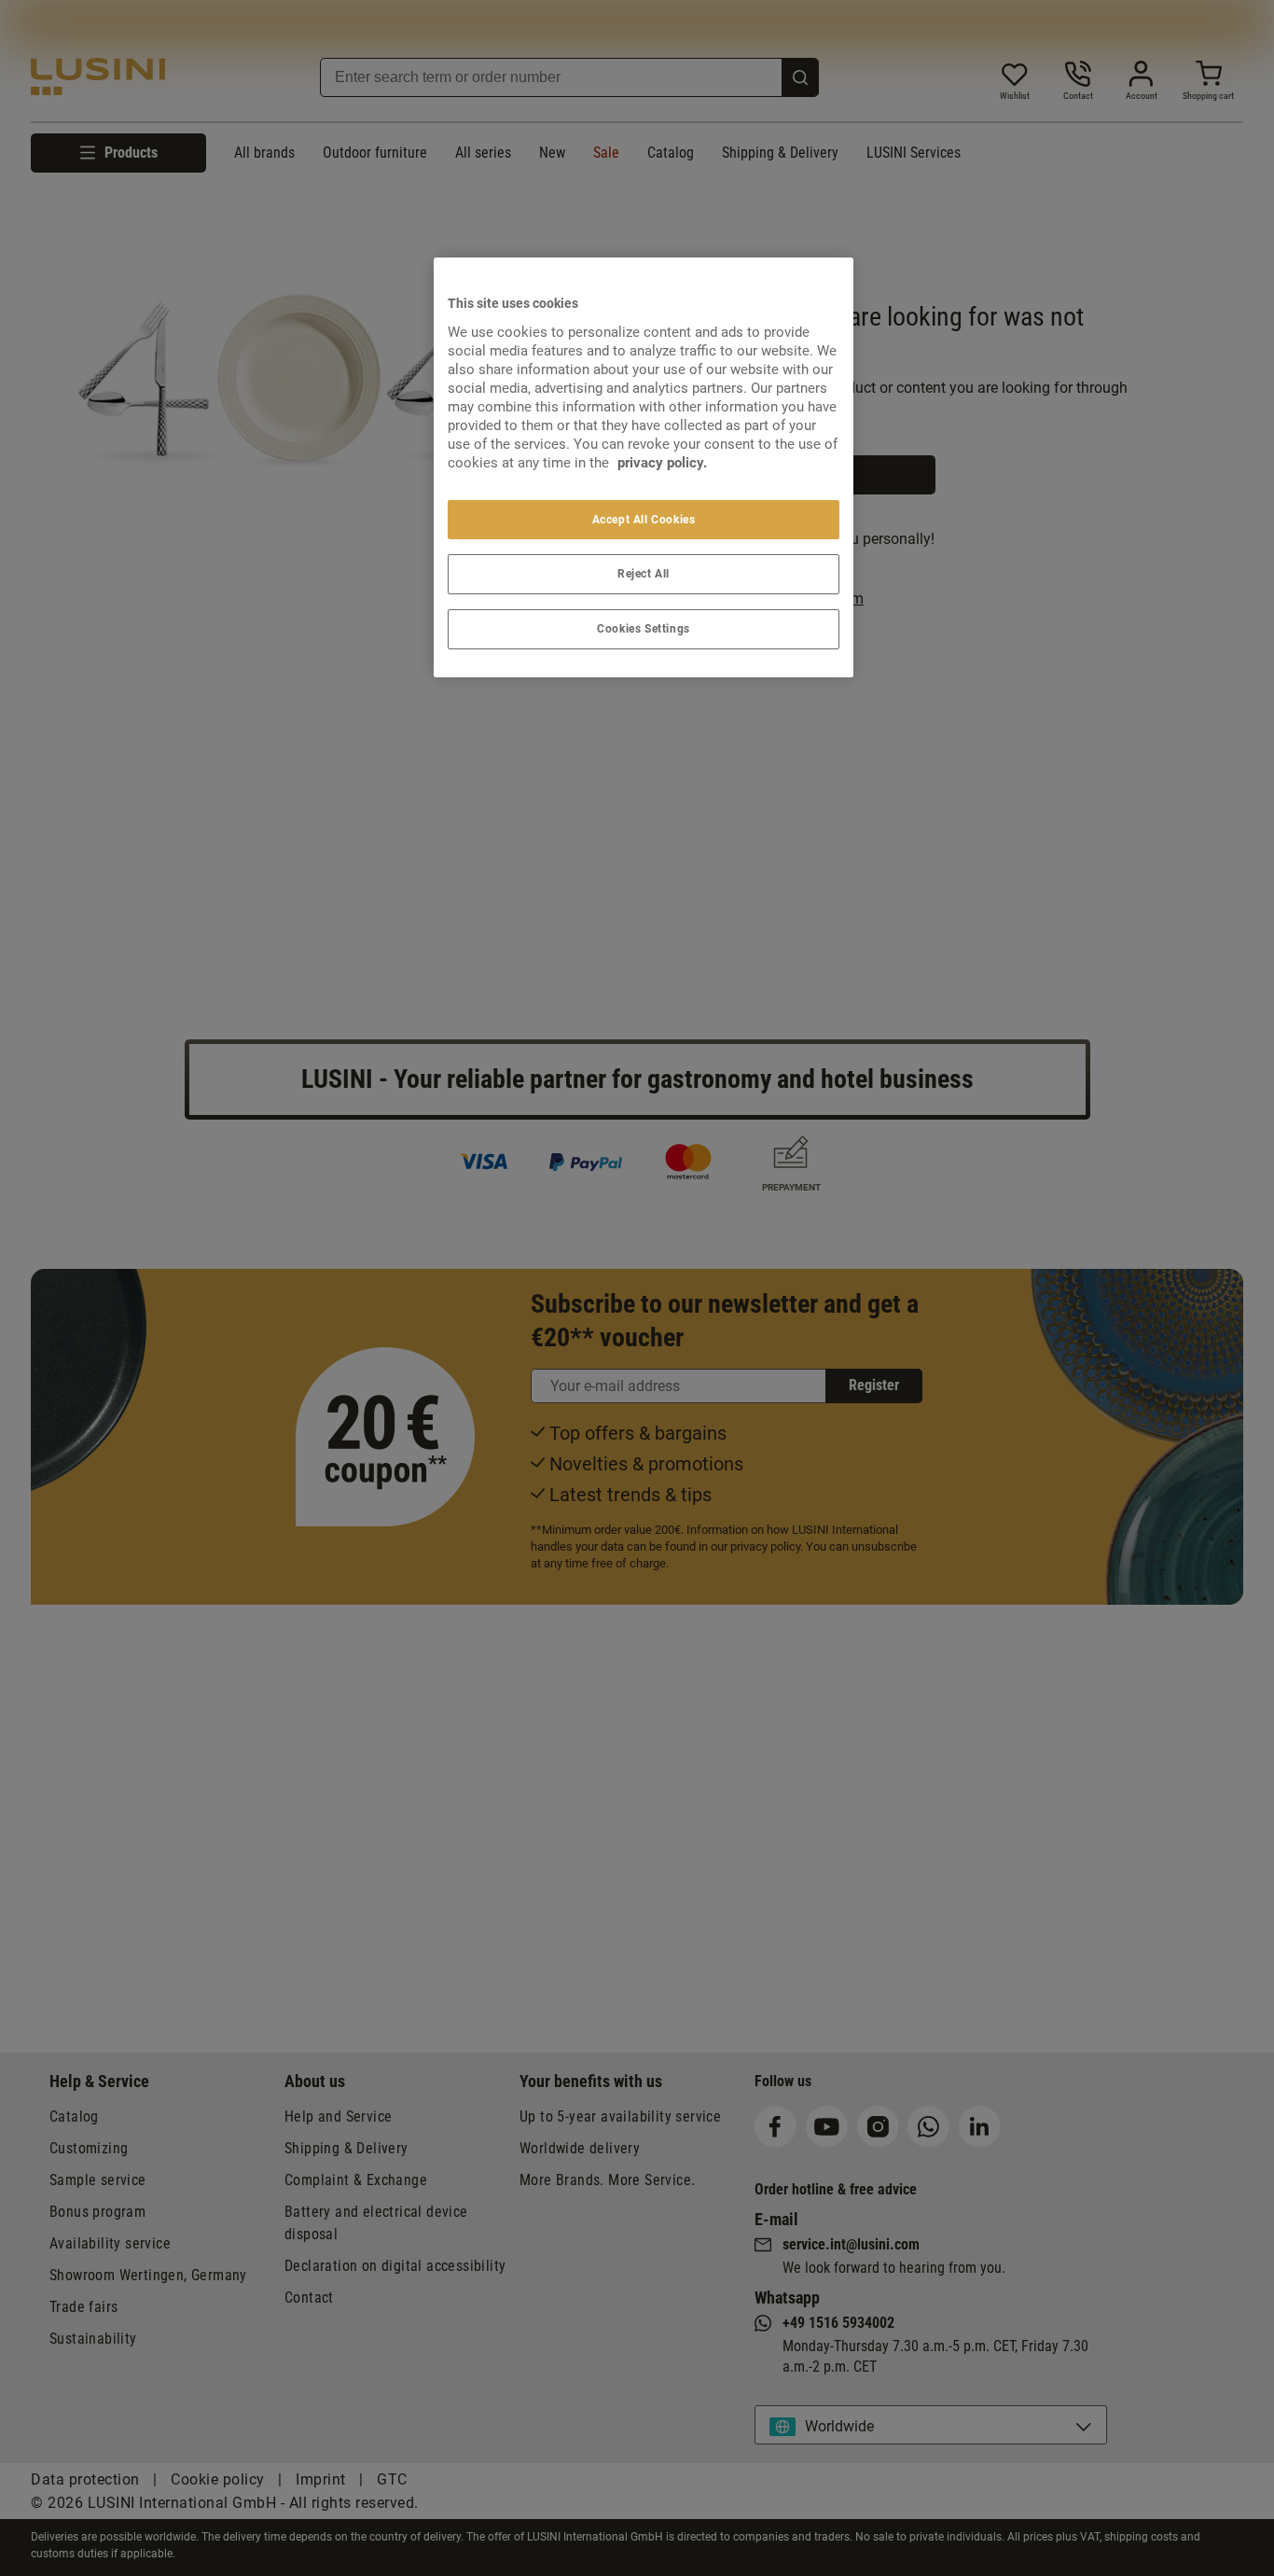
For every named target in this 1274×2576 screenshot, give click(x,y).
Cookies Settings (644, 629)
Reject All (644, 574)
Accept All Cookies (644, 520)
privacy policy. (662, 463)
